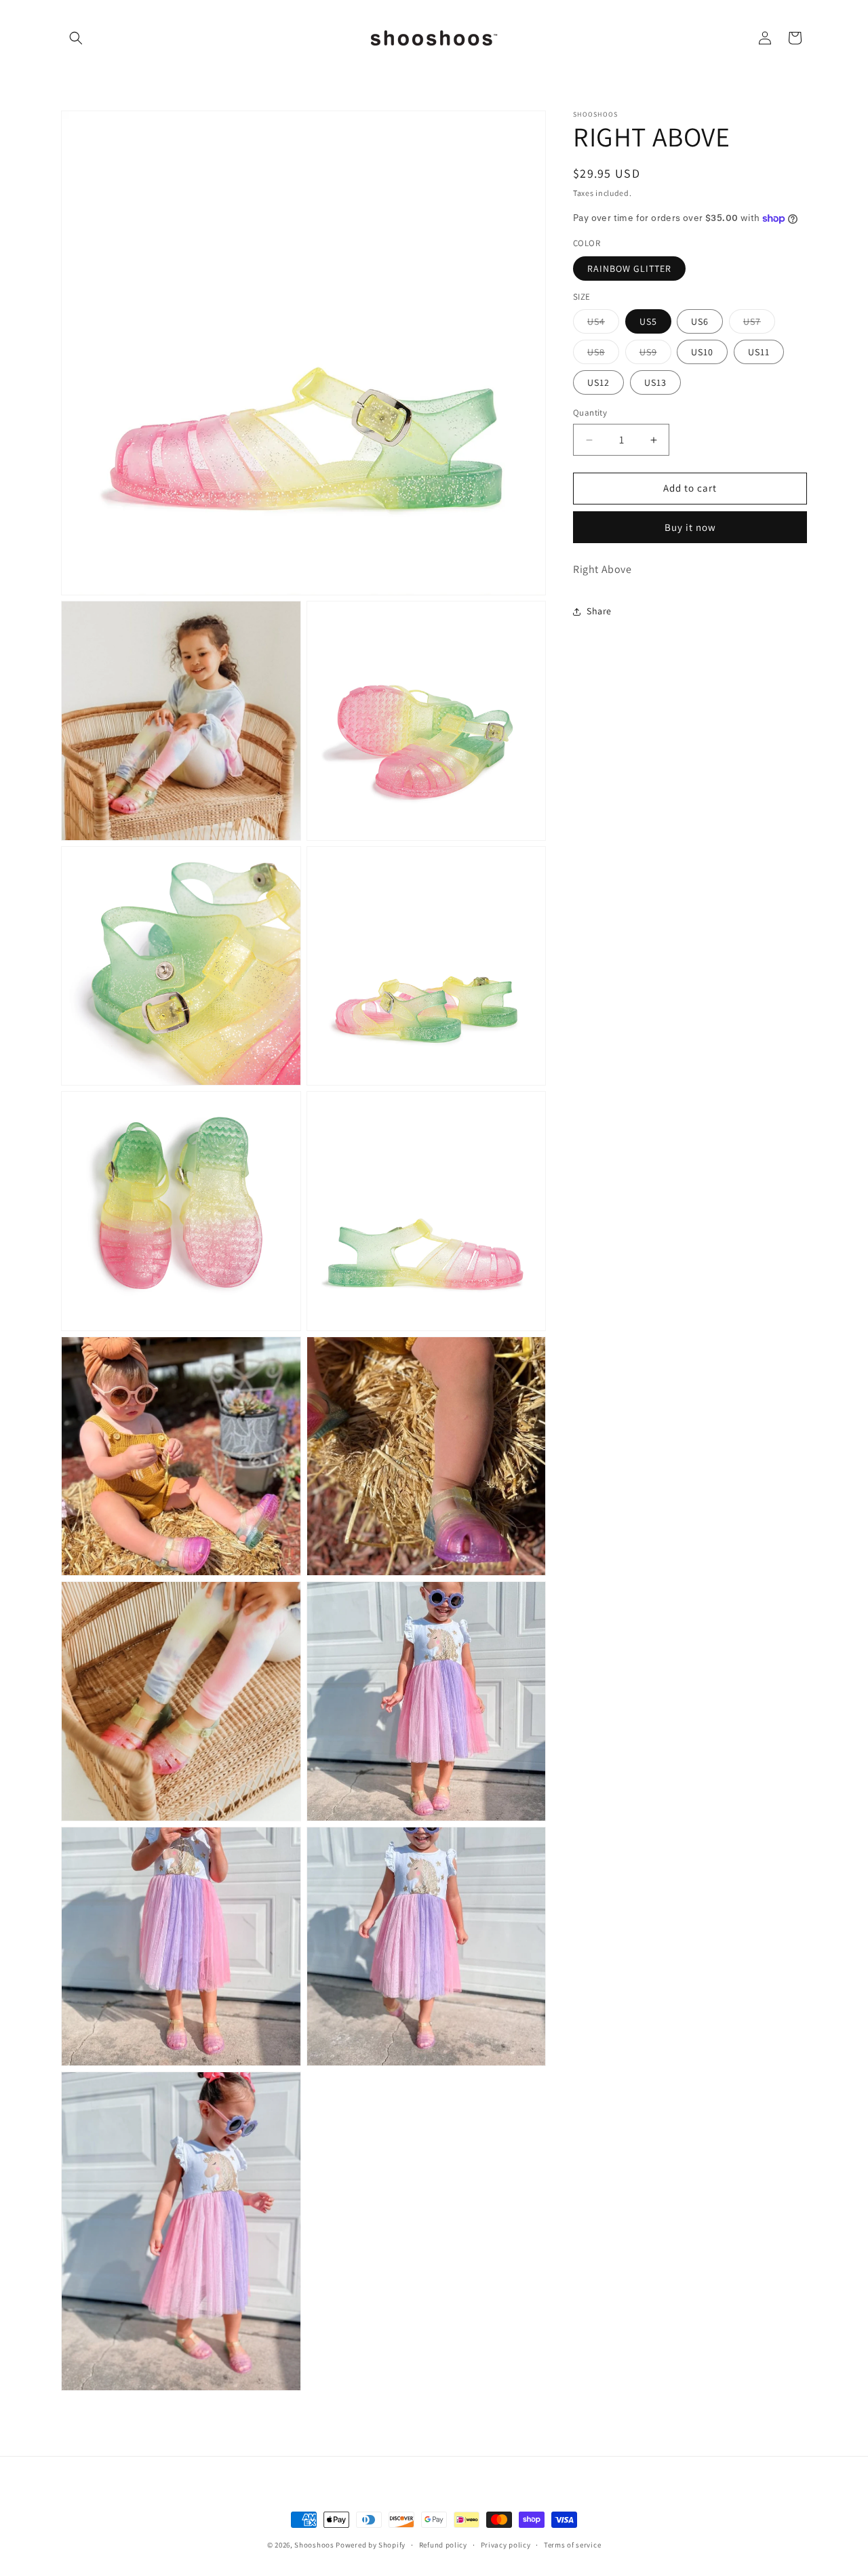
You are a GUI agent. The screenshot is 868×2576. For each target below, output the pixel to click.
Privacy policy (506, 2545)
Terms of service (572, 2545)
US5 (648, 322)
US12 (598, 383)
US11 (759, 353)
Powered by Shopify (371, 2545)
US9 (655, 355)
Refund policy (443, 2545)
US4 (603, 325)
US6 (700, 322)
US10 (702, 353)
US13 (655, 383)
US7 (759, 325)
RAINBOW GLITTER (629, 269)
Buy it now (690, 527)
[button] (76, 38)
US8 (603, 355)
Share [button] (599, 611)
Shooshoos (314, 2545)
